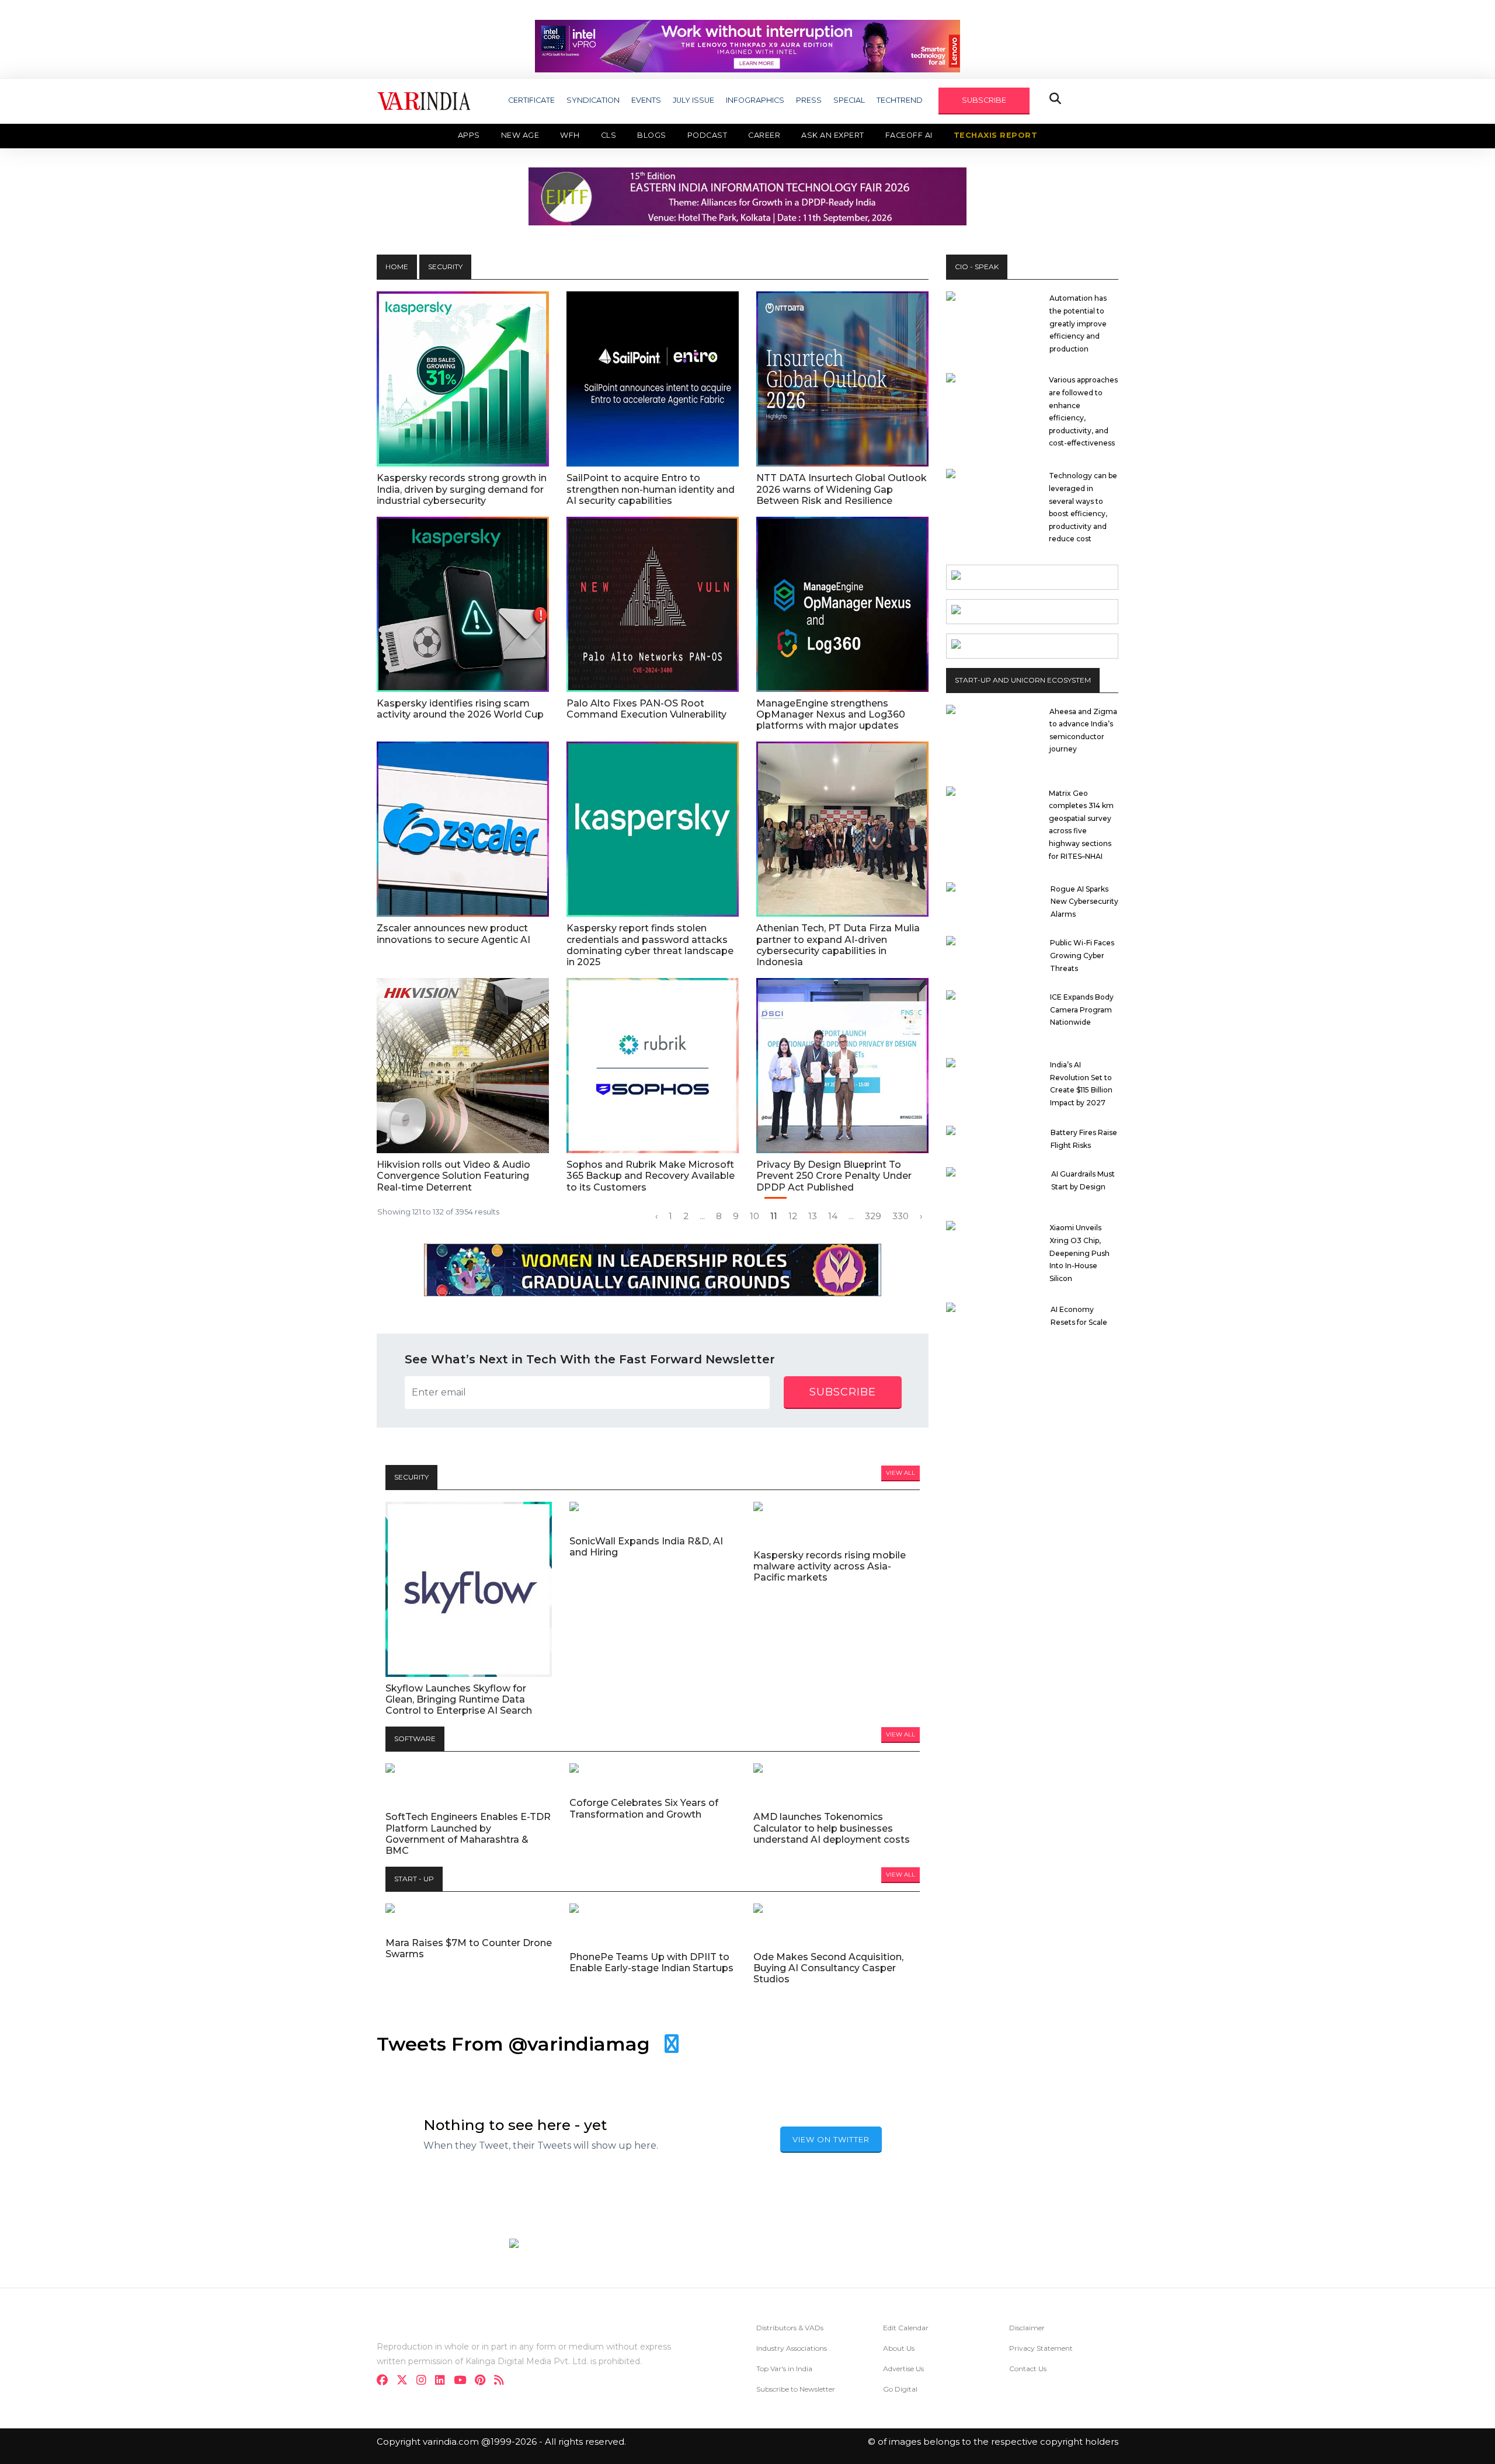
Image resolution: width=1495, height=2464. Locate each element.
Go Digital (900, 2389)
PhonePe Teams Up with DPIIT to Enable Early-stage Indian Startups (651, 1962)
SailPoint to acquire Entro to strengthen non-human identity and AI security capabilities (651, 489)
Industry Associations (792, 2348)
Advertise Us (903, 2369)
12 (793, 1216)
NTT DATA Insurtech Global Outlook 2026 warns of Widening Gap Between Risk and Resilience (842, 489)
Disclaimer (1027, 2328)
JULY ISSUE (693, 100)
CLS (609, 135)
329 (873, 1216)
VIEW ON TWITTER (831, 2139)
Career (764, 135)
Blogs (652, 135)
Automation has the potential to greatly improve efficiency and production (1078, 323)
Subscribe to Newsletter (796, 2389)
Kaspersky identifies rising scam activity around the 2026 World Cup (460, 709)
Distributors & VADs (790, 2328)
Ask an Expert (833, 135)
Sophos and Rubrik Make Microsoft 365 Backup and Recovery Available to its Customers (651, 1176)
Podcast (707, 135)
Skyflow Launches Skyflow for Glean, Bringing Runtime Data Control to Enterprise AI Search (459, 1699)
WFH (570, 135)
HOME (397, 267)
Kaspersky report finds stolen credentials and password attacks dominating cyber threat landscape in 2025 (650, 945)
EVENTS (646, 100)
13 (813, 1216)
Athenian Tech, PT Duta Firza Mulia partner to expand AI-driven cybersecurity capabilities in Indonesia (838, 945)
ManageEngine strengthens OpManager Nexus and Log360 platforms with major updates (831, 714)
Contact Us (1028, 2369)
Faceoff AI (909, 135)
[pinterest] (484, 2381)
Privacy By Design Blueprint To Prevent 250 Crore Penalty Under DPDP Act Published (834, 1176)
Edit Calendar (906, 2328)
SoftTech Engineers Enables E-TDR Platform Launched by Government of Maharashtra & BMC (468, 1834)
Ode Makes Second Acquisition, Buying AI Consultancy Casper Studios (828, 1968)
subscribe (843, 1392)
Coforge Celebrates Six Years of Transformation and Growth (644, 1808)
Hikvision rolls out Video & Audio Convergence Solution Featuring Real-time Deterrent (453, 1176)
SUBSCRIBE (984, 100)
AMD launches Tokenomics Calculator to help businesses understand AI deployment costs (832, 1828)
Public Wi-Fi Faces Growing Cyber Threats (1082, 955)
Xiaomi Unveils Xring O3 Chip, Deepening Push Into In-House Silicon (1079, 1253)
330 (901, 1216)
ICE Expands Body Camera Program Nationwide (1082, 1010)
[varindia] (503, 2381)
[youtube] (463, 2381)
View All (901, 1473)
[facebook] (386, 2381)
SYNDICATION (593, 100)
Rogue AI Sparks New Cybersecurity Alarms (1084, 902)
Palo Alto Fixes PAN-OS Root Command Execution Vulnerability (646, 709)
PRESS (809, 100)
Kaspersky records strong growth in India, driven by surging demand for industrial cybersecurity (462, 489)
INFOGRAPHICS (755, 100)
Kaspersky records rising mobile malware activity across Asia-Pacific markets (830, 1566)
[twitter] (406, 2381)
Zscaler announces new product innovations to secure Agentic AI (453, 934)
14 (833, 1216)
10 (755, 1216)
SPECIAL (849, 100)
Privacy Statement (1041, 2348)
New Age (520, 135)
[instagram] (425, 2381)
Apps (469, 135)
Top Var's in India (784, 2369)
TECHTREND (900, 100)
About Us (899, 2348)
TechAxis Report (996, 135)
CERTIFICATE (531, 100)
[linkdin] (444, 2381)
